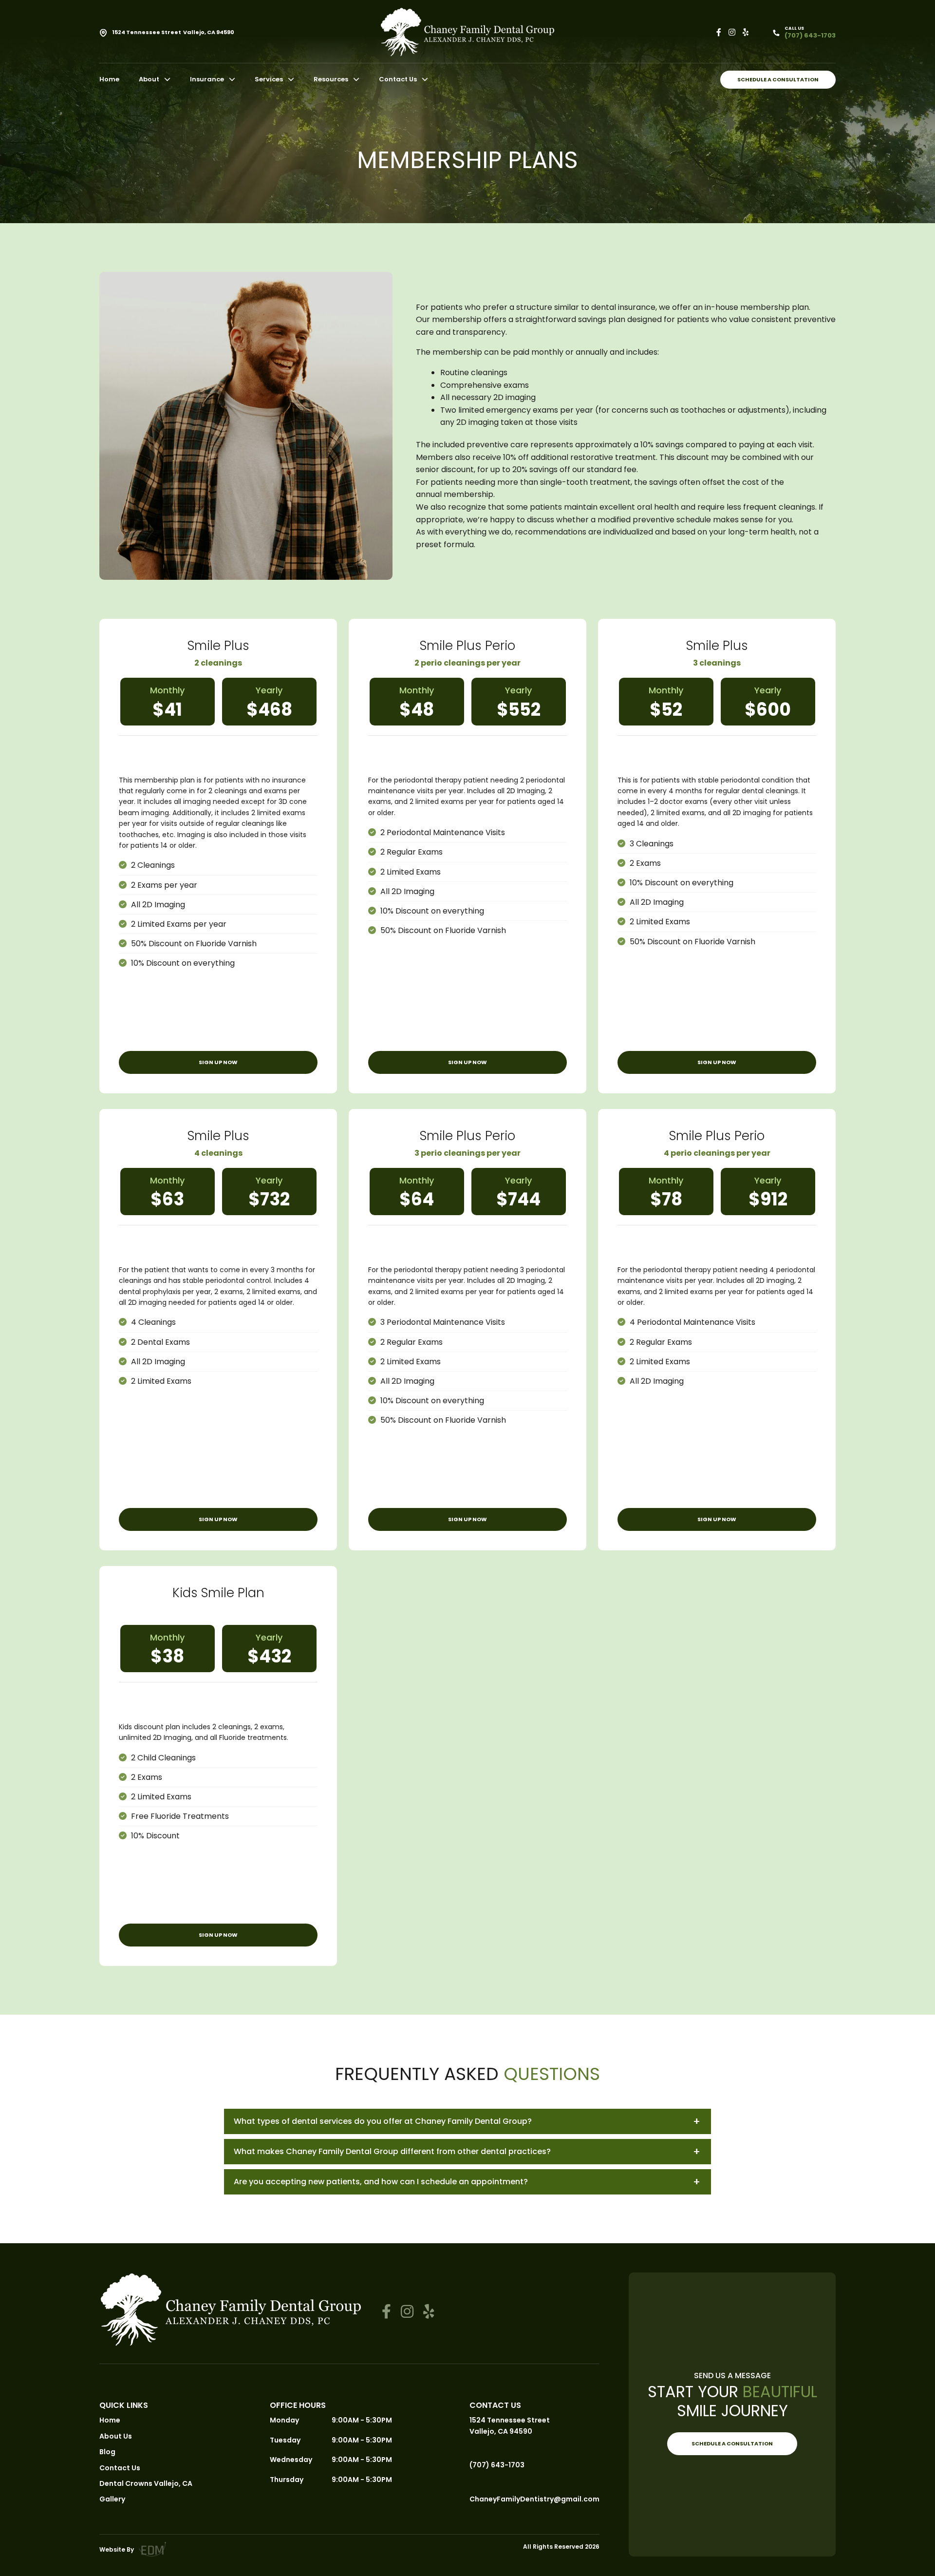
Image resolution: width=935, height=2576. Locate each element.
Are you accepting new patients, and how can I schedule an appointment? (381, 2182)
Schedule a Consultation (778, 79)
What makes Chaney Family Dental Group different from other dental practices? (392, 2151)
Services (269, 79)
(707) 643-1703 (497, 2465)
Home (109, 79)
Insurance (207, 79)
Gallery (112, 2499)
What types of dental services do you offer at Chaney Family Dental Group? (383, 2121)
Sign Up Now (218, 1062)
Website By (117, 2549)
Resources (331, 79)
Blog (107, 2452)
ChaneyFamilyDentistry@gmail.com (534, 2499)
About (149, 79)
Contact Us (398, 79)
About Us (116, 2436)
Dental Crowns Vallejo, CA (146, 2483)
